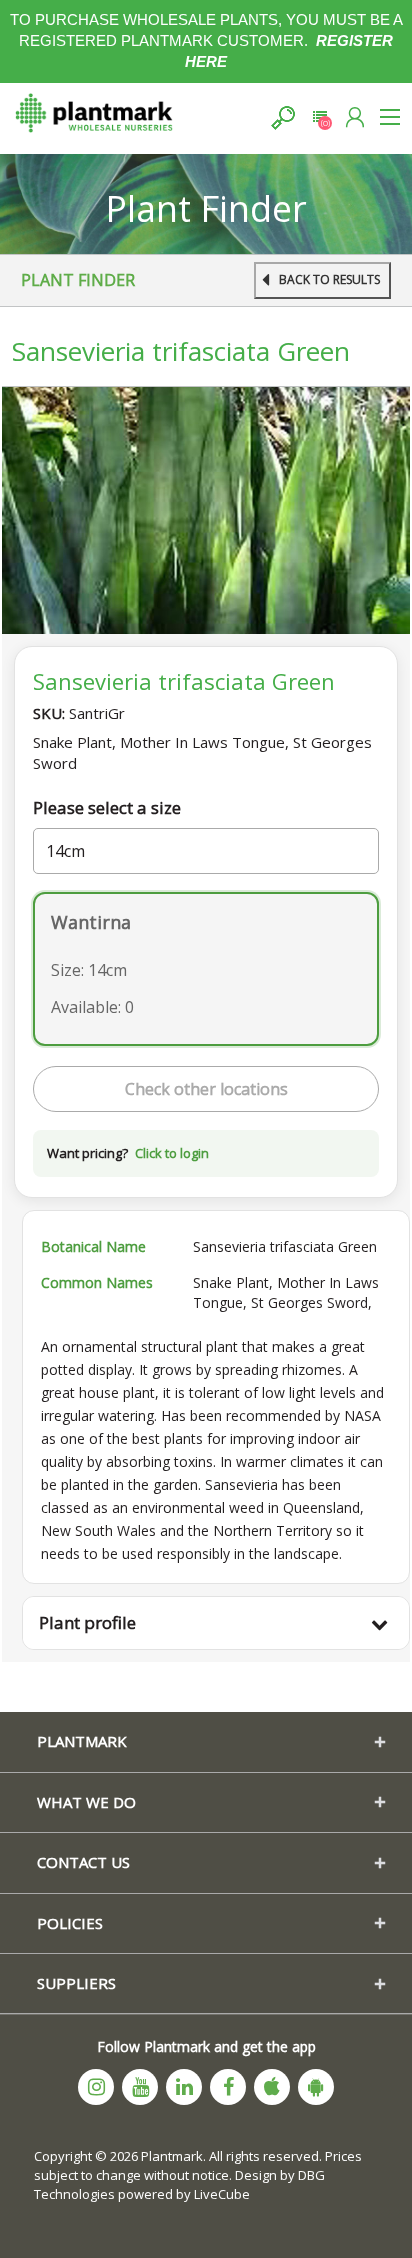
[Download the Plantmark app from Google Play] (316, 2087)
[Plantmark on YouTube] (140, 2087)
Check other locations (206, 1089)
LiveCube (222, 2194)
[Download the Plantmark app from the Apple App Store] (272, 2087)
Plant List (319, 117)
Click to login (172, 1153)
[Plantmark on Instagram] (96, 2087)
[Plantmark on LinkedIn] (184, 2087)
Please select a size (107, 807)
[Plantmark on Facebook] (228, 2087)
